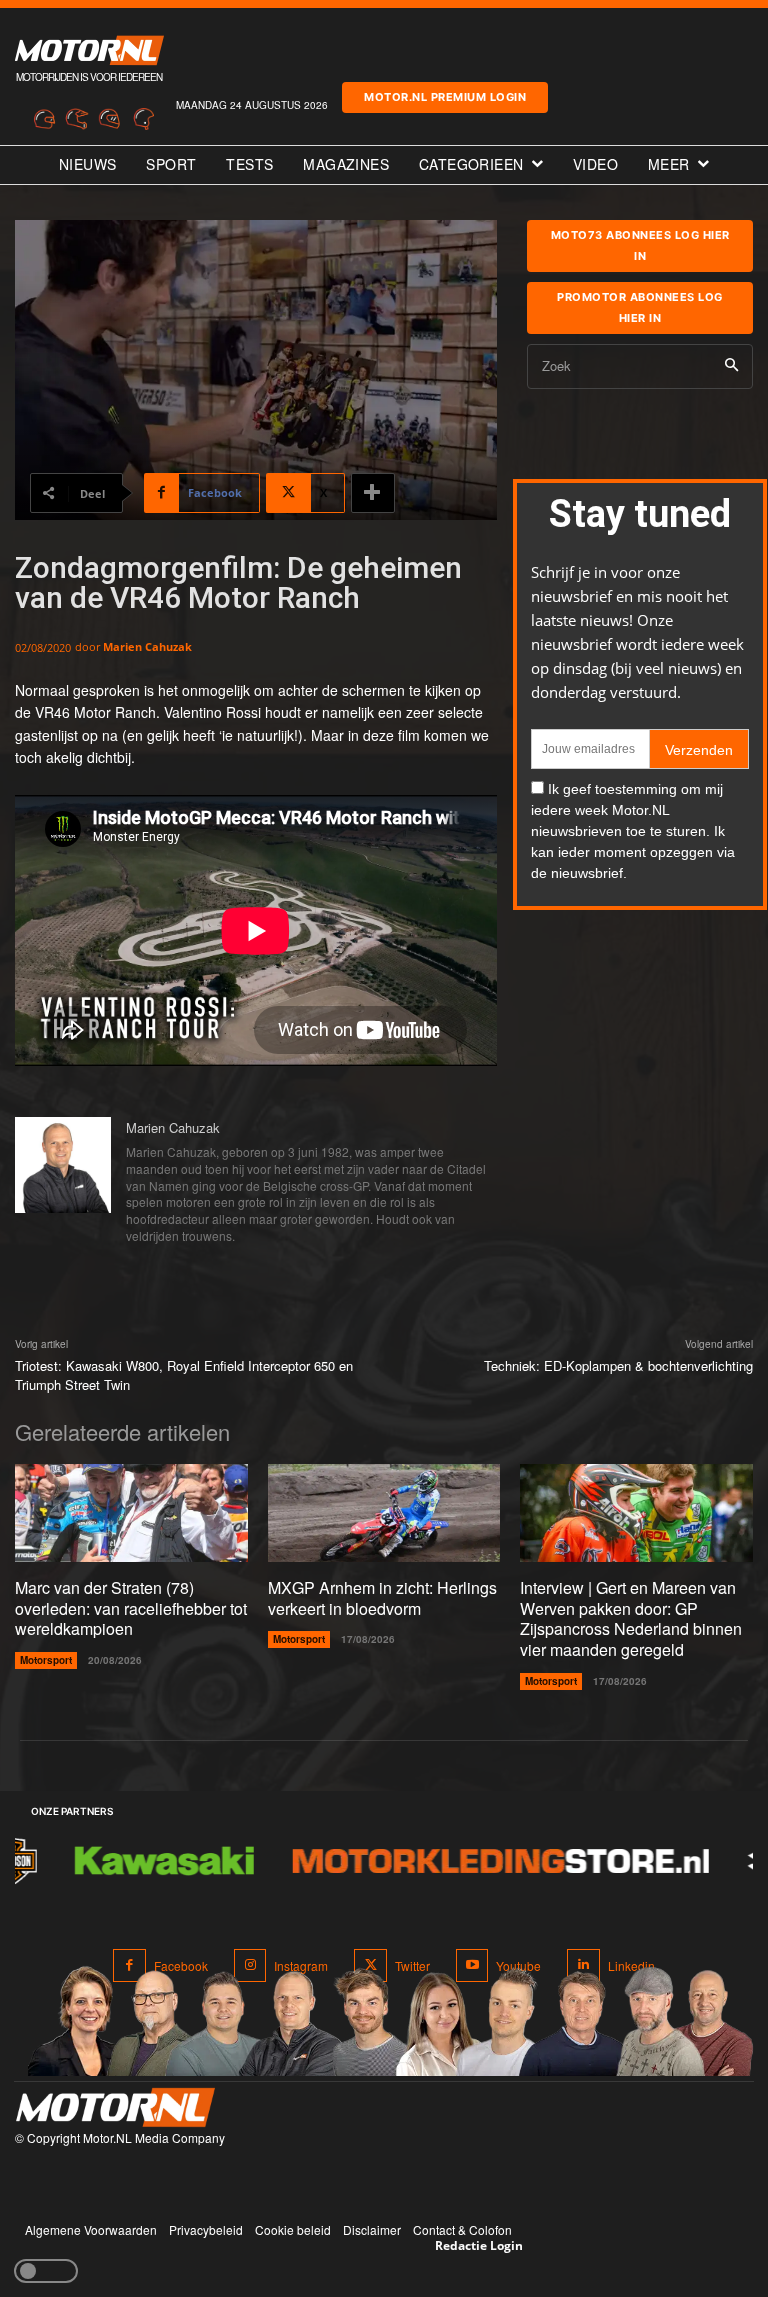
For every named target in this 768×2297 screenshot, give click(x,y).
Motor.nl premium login (445, 97)
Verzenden (699, 750)
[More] (373, 493)
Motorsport (46, 1660)
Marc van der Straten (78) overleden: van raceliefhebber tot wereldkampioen (131, 1608)
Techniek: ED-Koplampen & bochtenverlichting (618, 1365)
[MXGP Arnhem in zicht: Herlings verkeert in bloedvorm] (384, 1513)
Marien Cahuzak (147, 646)
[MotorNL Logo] (115, 2107)
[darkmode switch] (46, 2271)
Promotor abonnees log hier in (640, 307)
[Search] (731, 366)
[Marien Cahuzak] (63, 1183)
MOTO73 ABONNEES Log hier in (640, 245)
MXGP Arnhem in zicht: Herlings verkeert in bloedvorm (382, 1598)
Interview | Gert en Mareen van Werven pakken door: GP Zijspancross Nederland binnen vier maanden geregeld (631, 1618)
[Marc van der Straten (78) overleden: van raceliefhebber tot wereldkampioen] (131, 1513)
